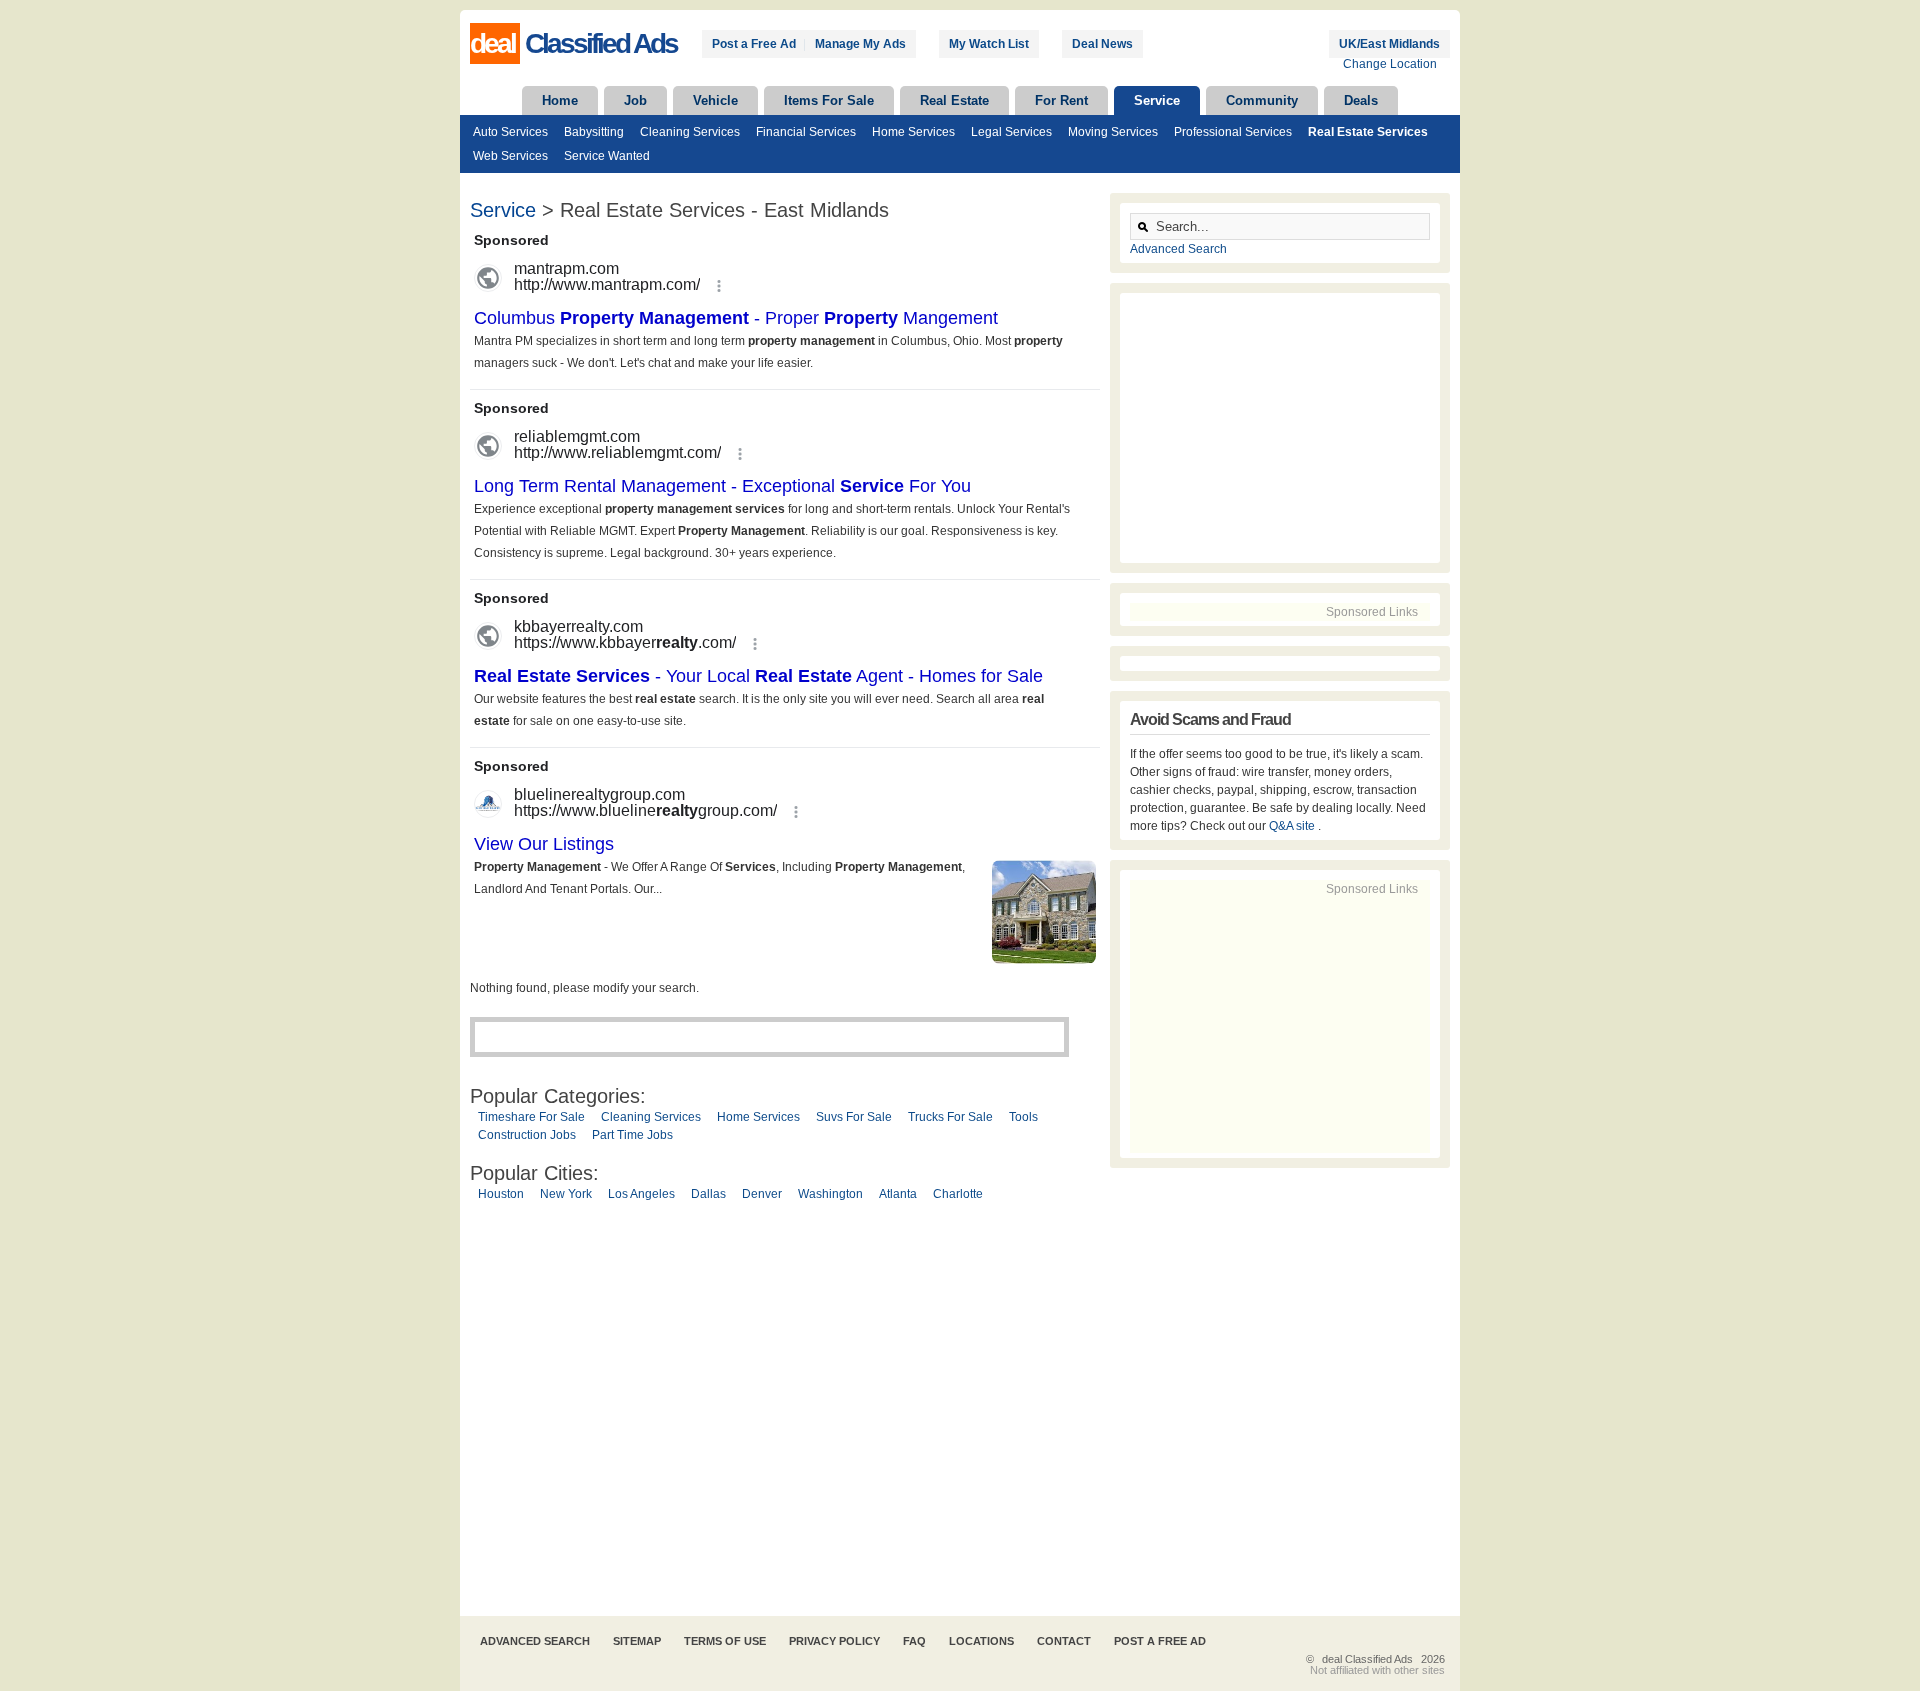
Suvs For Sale (854, 1117)
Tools (1023, 1117)
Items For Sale (829, 100)
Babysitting (594, 132)
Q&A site (1293, 826)
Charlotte (958, 1194)
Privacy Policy (834, 1641)
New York (566, 1194)
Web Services (510, 156)
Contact (1064, 1641)
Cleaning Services (690, 132)
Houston (501, 1194)
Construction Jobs (527, 1135)
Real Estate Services (1368, 132)
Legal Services (1011, 132)
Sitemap (637, 1641)
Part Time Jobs (632, 1135)
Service (1157, 100)
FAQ (914, 1641)
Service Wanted (607, 156)
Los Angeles (641, 1194)
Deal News (1102, 44)
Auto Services (510, 132)
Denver (762, 1194)
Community (1262, 100)
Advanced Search (1178, 249)
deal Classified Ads (1367, 1659)
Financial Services (806, 132)
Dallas (708, 1194)
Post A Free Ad (1160, 1641)
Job (635, 100)
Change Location (1390, 64)
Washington (830, 1194)
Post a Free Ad (754, 44)
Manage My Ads (860, 44)
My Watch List (989, 44)
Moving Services (1113, 132)
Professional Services (1233, 132)
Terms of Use (725, 1641)
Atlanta (898, 1194)
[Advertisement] (785, 1412)
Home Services (913, 132)
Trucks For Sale (950, 1117)
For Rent (1061, 100)
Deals (1361, 100)
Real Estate (954, 100)
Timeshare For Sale (531, 1117)
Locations (981, 1641)
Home (560, 100)
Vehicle (715, 100)
